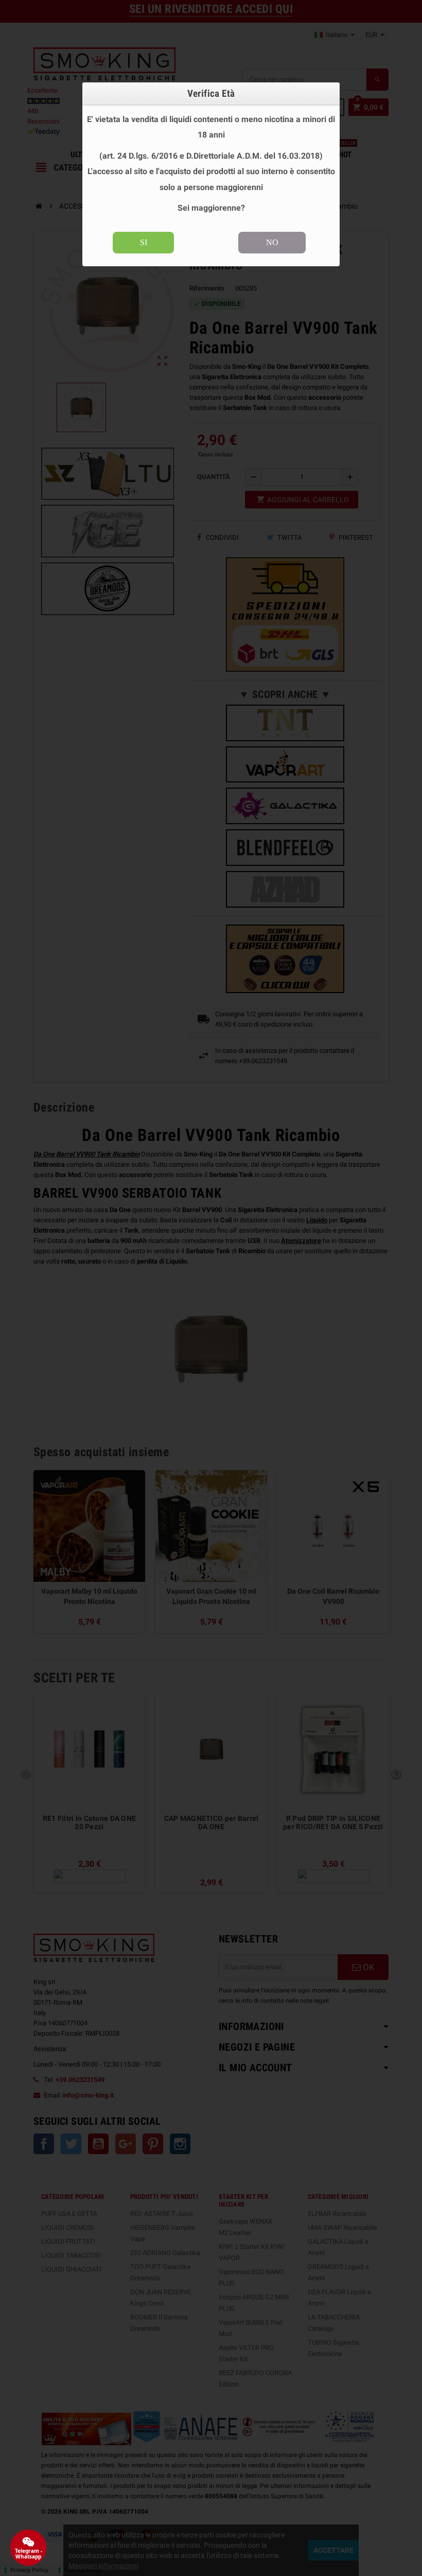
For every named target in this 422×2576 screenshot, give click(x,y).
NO (272, 242)
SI (144, 242)
